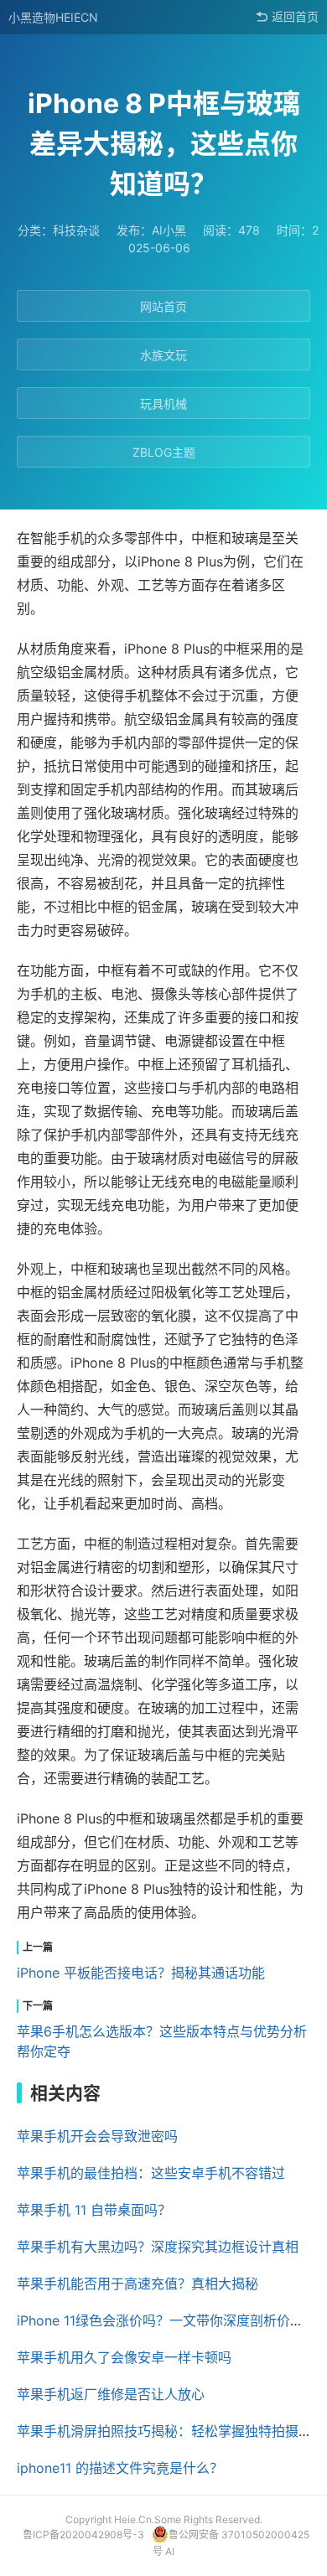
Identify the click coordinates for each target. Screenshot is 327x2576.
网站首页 (163, 306)
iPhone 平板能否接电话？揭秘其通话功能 (141, 1973)
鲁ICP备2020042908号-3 (83, 2535)
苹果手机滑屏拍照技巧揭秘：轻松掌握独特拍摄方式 (171, 2431)
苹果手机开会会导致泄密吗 (97, 2136)
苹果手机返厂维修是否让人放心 (111, 2394)
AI (170, 2551)
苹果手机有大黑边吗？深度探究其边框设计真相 (158, 2247)
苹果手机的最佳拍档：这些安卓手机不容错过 (151, 2173)
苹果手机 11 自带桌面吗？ (94, 2210)
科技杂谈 (76, 230)
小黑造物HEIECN (53, 17)
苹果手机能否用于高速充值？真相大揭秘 (138, 2284)
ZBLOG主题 (164, 452)
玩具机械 (163, 403)
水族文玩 (163, 355)
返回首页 (295, 17)
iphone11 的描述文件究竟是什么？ (120, 2468)
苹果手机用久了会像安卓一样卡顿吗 (124, 2357)
